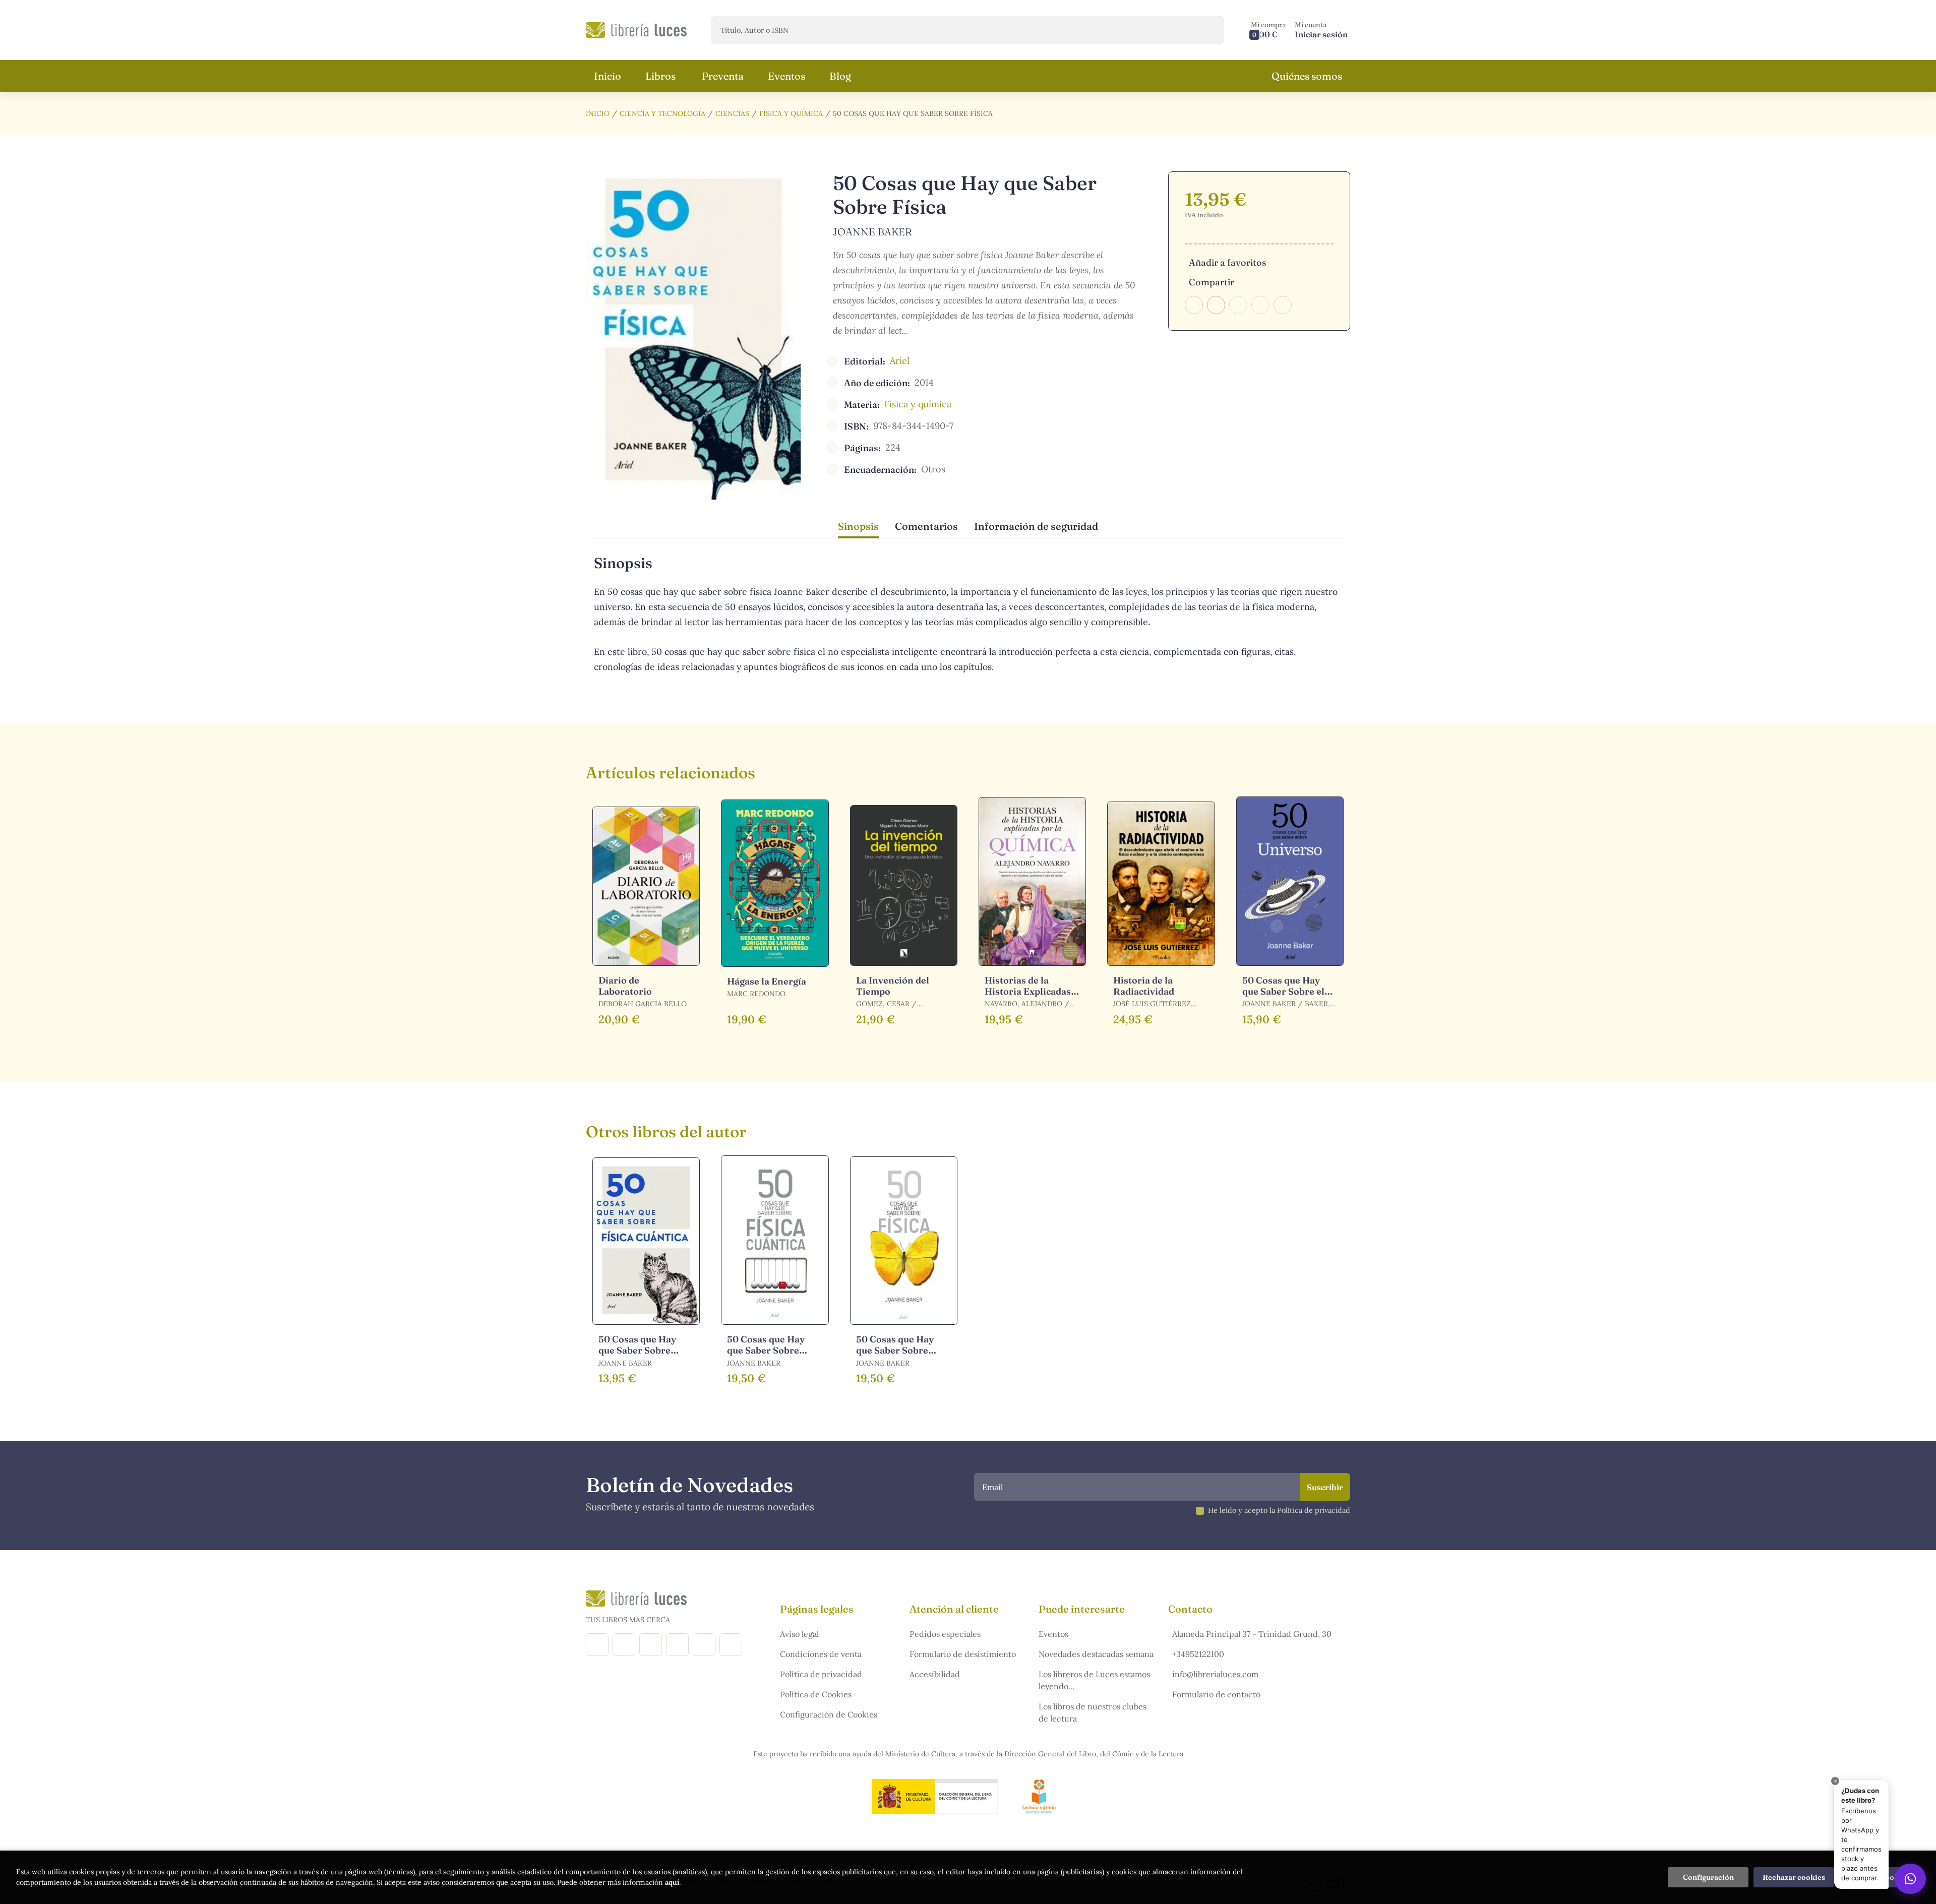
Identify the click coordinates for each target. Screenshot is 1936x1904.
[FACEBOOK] (597, 1645)
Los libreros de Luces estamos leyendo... (1094, 1680)
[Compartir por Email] (1260, 305)
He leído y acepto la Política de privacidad (1279, 1510)
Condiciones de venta (821, 1654)
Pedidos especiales (945, 1634)
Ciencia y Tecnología (662, 113)
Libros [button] (660, 76)
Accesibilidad (935, 1674)
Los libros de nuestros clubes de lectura (1093, 1712)
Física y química (791, 113)
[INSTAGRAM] (624, 1645)
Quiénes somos (1307, 76)
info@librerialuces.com (1215, 1674)
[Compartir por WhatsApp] (1238, 305)
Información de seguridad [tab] (1036, 526)
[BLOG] (677, 1645)
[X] (651, 1645)
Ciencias (732, 113)
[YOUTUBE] (704, 1645)
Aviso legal (799, 1634)
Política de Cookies (816, 1694)
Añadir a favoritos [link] (1227, 262)
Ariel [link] (900, 361)
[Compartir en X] (1216, 305)
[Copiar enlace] (1283, 305)
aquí (672, 1882)
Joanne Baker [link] (872, 232)
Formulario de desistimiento (963, 1654)
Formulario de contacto (1216, 1694)
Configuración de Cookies (829, 1714)
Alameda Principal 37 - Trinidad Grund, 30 (1252, 1634)
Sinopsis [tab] (858, 526)
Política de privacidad (821, 1674)
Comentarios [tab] (926, 526)
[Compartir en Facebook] (1194, 305)
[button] (1268, 30)
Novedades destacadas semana (1096, 1654)
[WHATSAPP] (731, 1645)
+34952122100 (1198, 1654)
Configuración (1708, 1877)
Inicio (598, 113)
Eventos (1053, 1634)
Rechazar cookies (1794, 1877)
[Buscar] (1208, 30)
